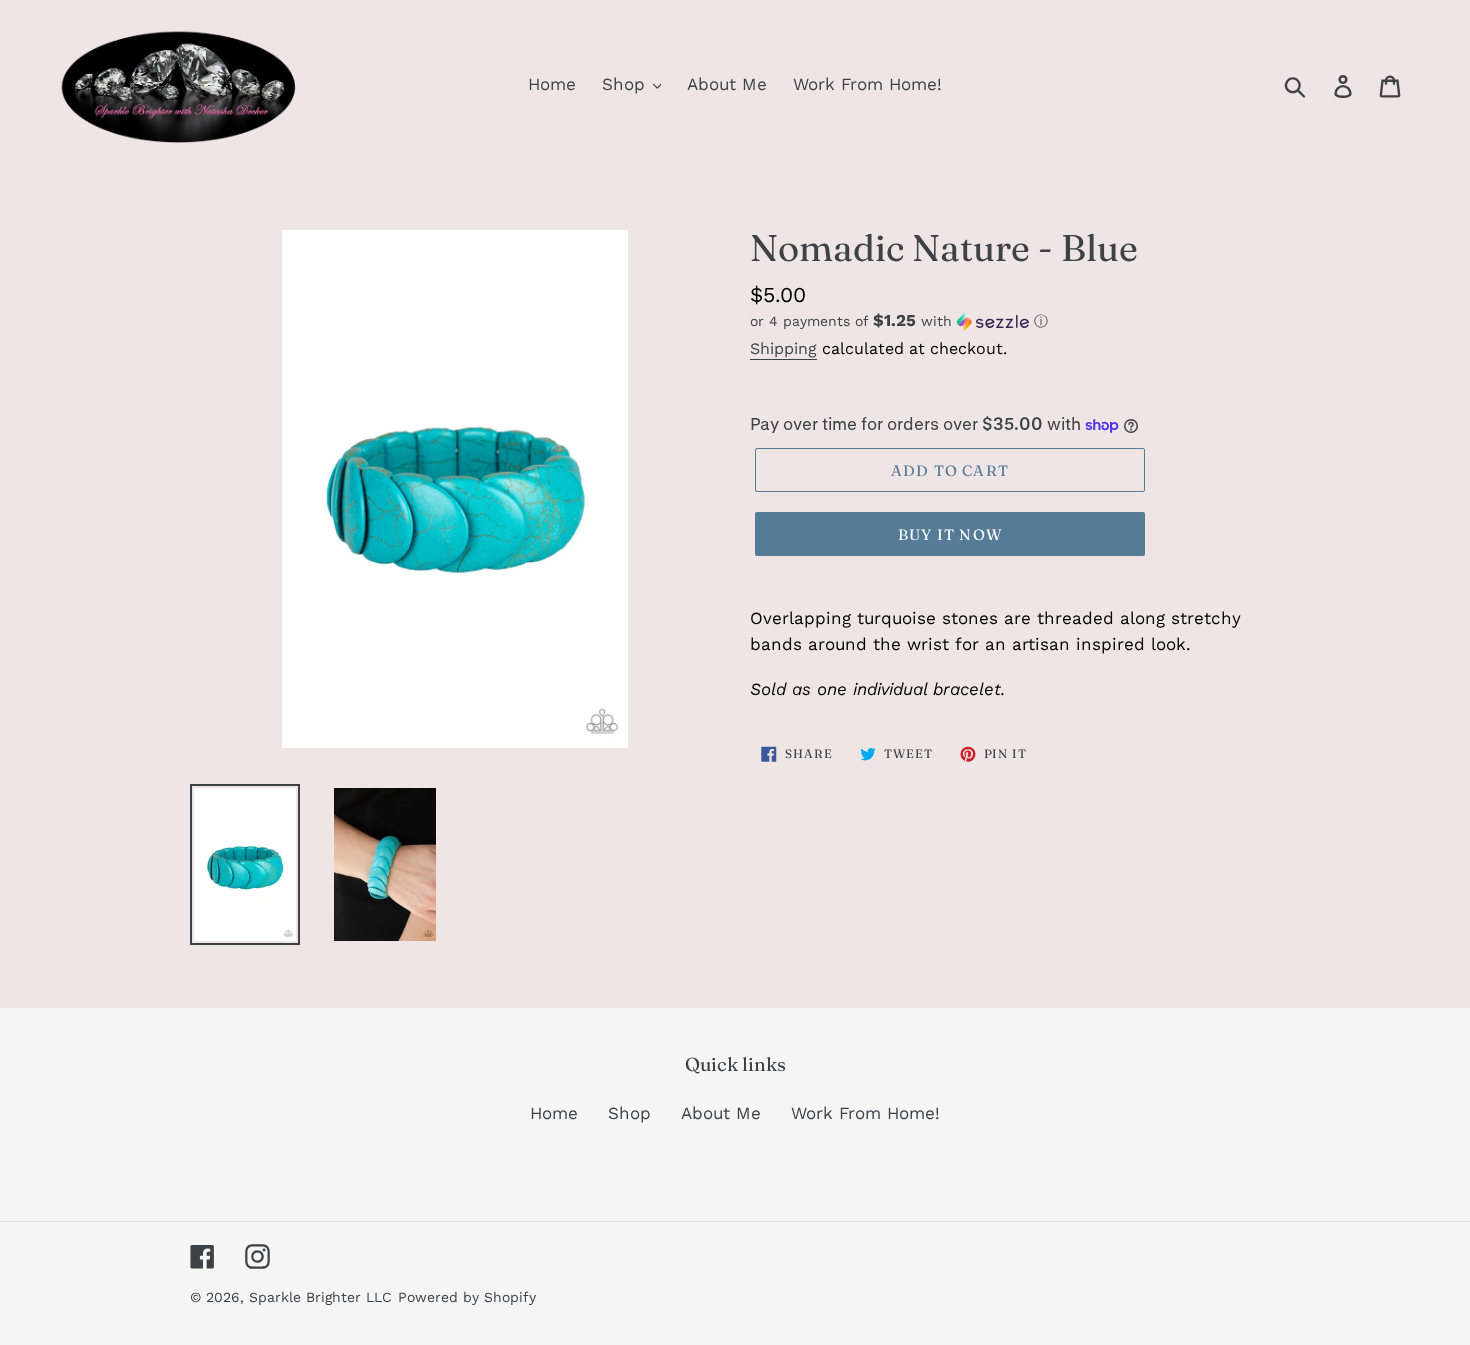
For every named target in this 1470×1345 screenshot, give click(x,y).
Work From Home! (865, 1113)
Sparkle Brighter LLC (320, 1297)
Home (554, 1113)
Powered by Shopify (467, 1297)
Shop (629, 1113)
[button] (1015, 321)
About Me (721, 1113)
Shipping (783, 348)
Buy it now (950, 534)
